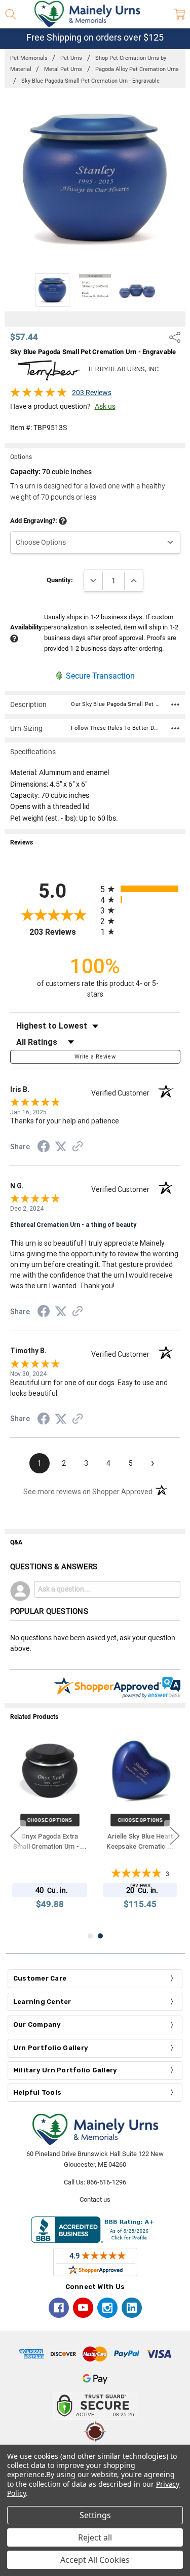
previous (15, 1836)
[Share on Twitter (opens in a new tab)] (61, 1147)
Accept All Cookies (95, 2560)
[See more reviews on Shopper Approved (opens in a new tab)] (78, 1148)
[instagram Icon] (107, 2308)
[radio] (140, 889)
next (175, 1836)
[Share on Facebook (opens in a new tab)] (44, 1148)
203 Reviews (92, 393)
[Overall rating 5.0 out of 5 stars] (39, 395)
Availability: (27, 627)
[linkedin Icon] (132, 2308)
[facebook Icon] (59, 2308)
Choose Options (50, 1820)
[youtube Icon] (83, 2308)
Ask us (105, 406)
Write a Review (95, 1057)
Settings (95, 2515)
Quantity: (60, 580)
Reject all (95, 2537)
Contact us (95, 2199)
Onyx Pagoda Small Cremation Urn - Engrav (140, 1847)
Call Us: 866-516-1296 (95, 2182)
